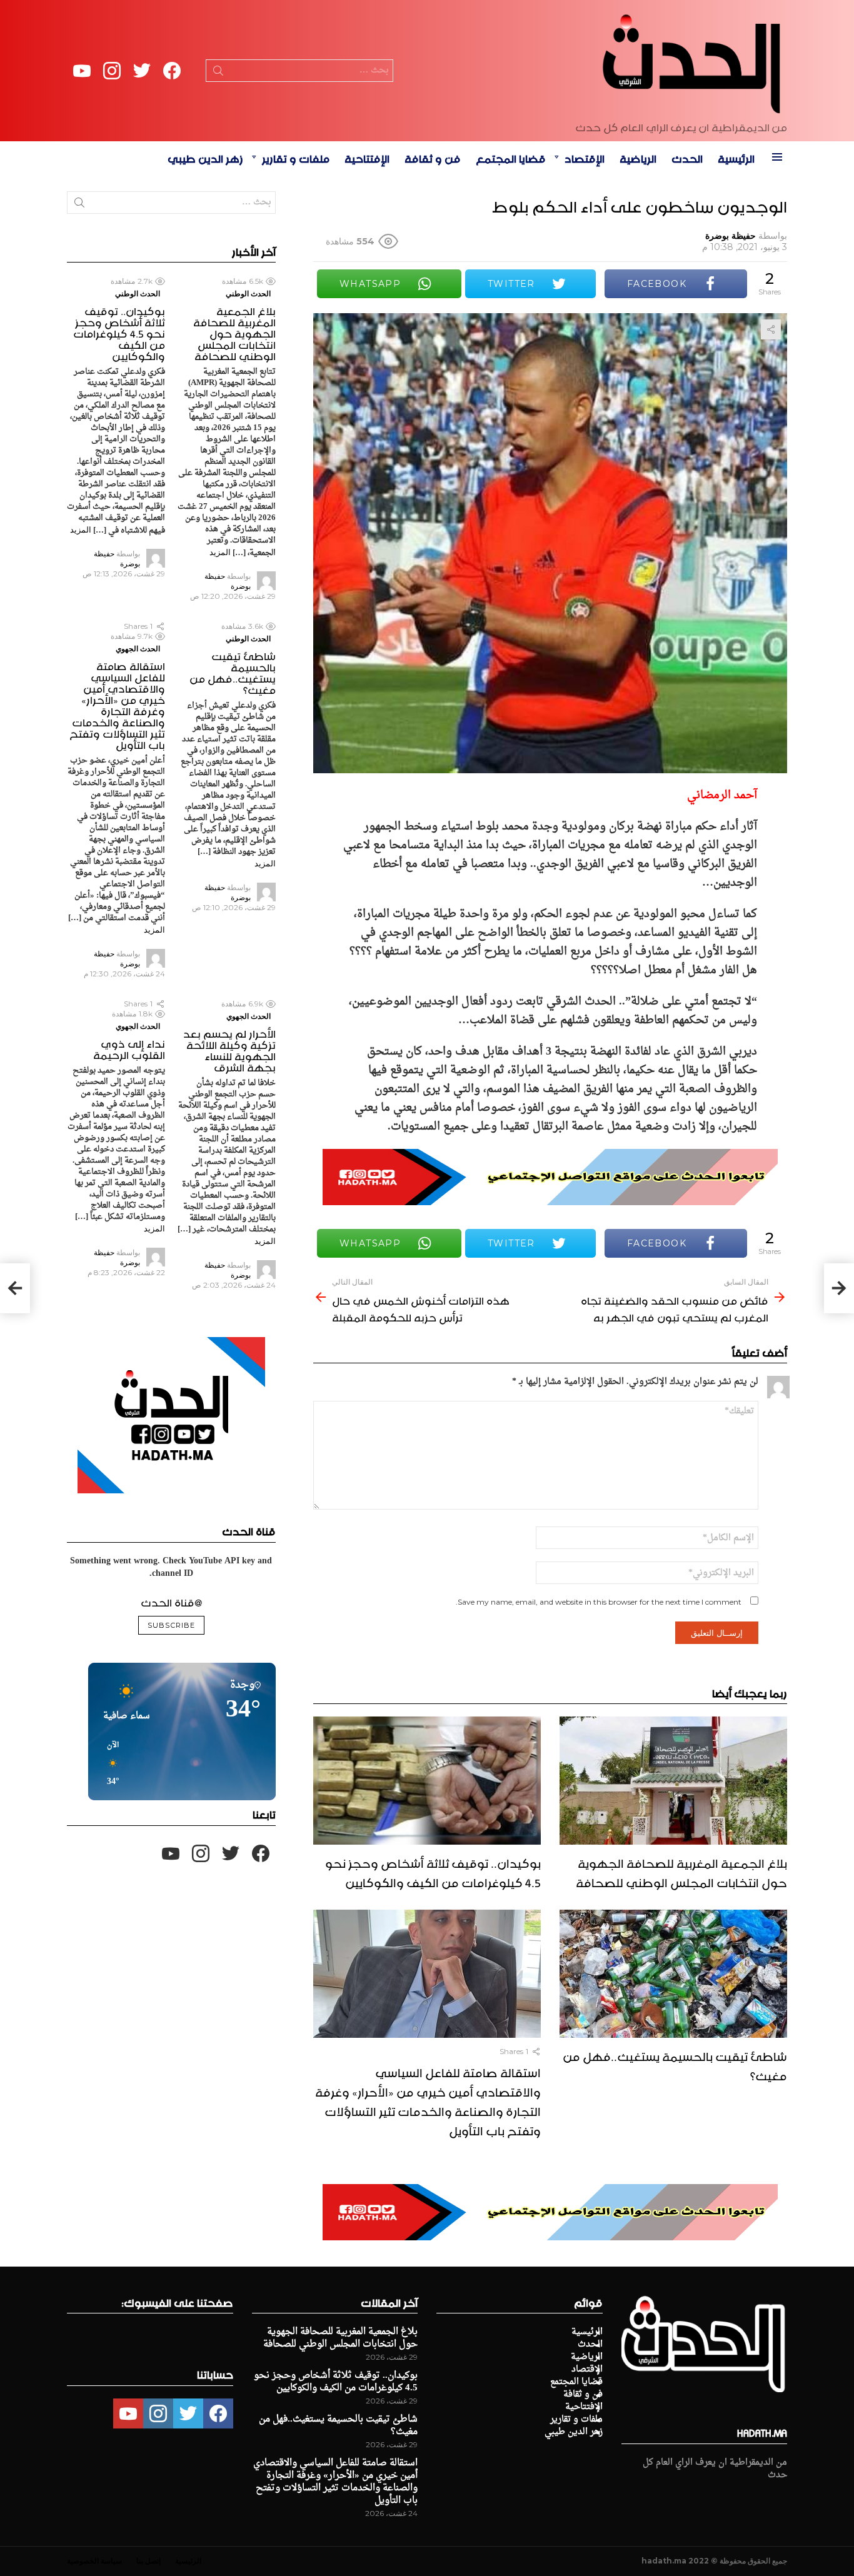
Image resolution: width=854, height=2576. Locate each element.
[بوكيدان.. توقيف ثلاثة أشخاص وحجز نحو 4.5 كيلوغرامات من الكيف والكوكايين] (427, 1781)
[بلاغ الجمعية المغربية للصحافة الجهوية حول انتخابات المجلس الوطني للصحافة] (673, 1781)
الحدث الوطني (248, 293)
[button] (109, 1764)
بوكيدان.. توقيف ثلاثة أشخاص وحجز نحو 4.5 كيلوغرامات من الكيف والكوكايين (433, 1871)
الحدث (687, 157)
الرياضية (638, 157)
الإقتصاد (585, 157)
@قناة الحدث (171, 1601)
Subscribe (171, 1625)
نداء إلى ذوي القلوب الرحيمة (129, 1048)
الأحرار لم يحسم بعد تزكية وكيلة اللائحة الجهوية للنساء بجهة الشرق (229, 1049)
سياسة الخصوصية (94, 2561)
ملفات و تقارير (296, 157)
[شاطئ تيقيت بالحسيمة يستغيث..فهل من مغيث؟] (673, 1974)
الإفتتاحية (367, 157)
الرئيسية (736, 157)
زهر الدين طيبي (205, 157)
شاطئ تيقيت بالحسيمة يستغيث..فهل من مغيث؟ (675, 2064)
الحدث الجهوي (138, 649)
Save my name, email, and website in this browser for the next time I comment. (599, 1602)
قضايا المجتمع (511, 157)
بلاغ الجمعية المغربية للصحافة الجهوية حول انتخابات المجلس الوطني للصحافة (681, 1871)
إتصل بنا (148, 2561)
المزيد (220, 552)
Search (218, 73)
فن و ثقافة (433, 157)
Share (771, 329)
